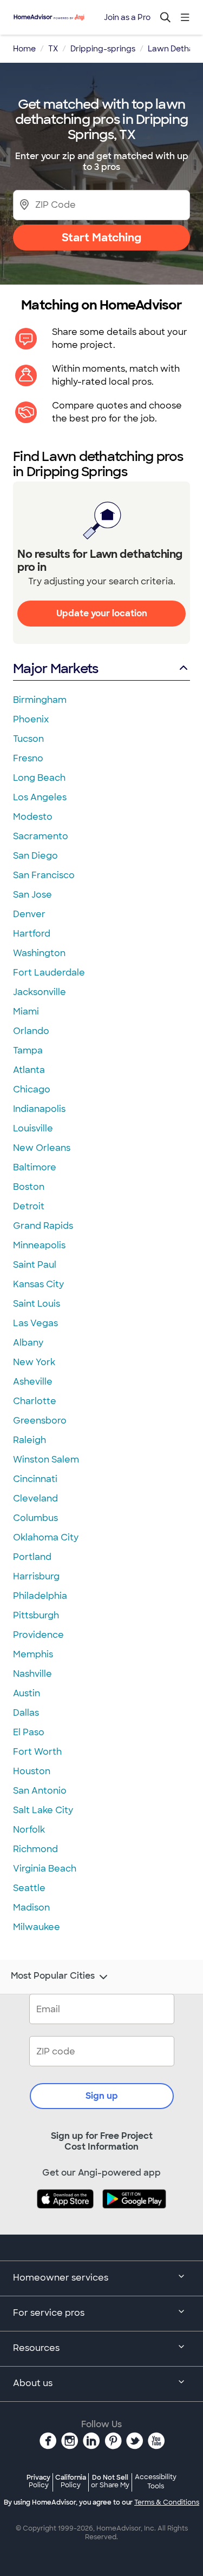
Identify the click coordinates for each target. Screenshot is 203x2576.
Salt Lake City (43, 1810)
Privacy (38, 2481)
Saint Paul (35, 1265)
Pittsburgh (36, 1615)
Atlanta (29, 1070)
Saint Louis (37, 1304)
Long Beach (39, 778)
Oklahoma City (46, 1537)
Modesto (33, 817)
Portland (32, 1557)
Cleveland (35, 1498)
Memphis (33, 1654)
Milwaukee (37, 1927)
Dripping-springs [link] (103, 49)
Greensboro (40, 1421)
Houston (32, 1771)
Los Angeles (40, 797)
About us (33, 2383)
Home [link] (24, 49)
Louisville (33, 1128)
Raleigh (30, 1440)
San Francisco (44, 875)
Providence (38, 1635)
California (71, 2481)
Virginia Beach (45, 1869)
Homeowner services (61, 2278)
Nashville (32, 1674)
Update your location (102, 613)
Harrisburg (36, 1576)
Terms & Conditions (167, 2502)
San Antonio (40, 1791)
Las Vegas (35, 1323)
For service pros (49, 2313)
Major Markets (55, 668)
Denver (29, 914)
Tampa (28, 1050)
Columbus (35, 1518)
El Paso (29, 1732)
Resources (36, 2348)
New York (34, 1362)
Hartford (32, 934)
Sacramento (41, 836)
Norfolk (29, 1830)
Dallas (26, 1713)
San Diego (35, 856)
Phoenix (31, 719)
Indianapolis (39, 1109)
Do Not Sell (110, 2481)
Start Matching (101, 238)
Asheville (33, 1382)
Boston (29, 1187)
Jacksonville (40, 992)
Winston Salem (46, 1460)
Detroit (29, 1206)
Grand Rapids (43, 1226)
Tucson (28, 739)
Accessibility (156, 2482)
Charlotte (35, 1401)
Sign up (102, 2096)
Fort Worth (37, 1752)
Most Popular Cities (53, 1976)
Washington (39, 953)
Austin (27, 1693)
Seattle (29, 1888)
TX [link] (53, 49)
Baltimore (35, 1167)
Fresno (28, 758)
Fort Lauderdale (49, 973)
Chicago (32, 1089)
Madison (31, 1908)
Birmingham (40, 700)
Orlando (31, 1031)
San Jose (32, 895)
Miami (26, 1012)
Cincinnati (35, 1479)
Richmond (35, 1849)
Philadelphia (40, 1596)
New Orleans (42, 1148)
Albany (28, 1343)
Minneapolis (39, 1245)
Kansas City (38, 1284)
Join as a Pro (127, 17)
